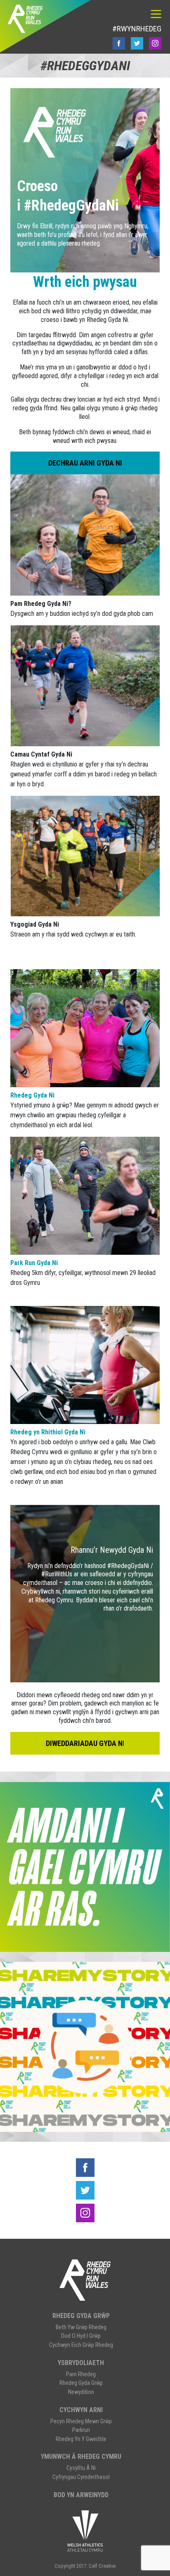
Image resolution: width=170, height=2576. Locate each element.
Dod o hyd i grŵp (81, 2336)
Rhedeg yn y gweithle (81, 2439)
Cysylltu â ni (81, 2468)
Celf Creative (102, 2566)
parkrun (81, 2430)
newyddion (81, 2392)
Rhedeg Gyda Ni (32, 1095)
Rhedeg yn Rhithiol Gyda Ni (48, 1432)
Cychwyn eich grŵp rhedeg (81, 2345)
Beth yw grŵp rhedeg (81, 2327)
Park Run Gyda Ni (34, 1263)
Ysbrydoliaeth (81, 2363)
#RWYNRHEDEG (137, 29)
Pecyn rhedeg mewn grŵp (81, 2421)
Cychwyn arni (81, 2410)
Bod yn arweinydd (81, 2495)
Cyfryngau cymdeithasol (81, 2477)
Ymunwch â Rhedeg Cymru (81, 2457)
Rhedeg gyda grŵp (81, 2316)
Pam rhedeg (81, 2374)
